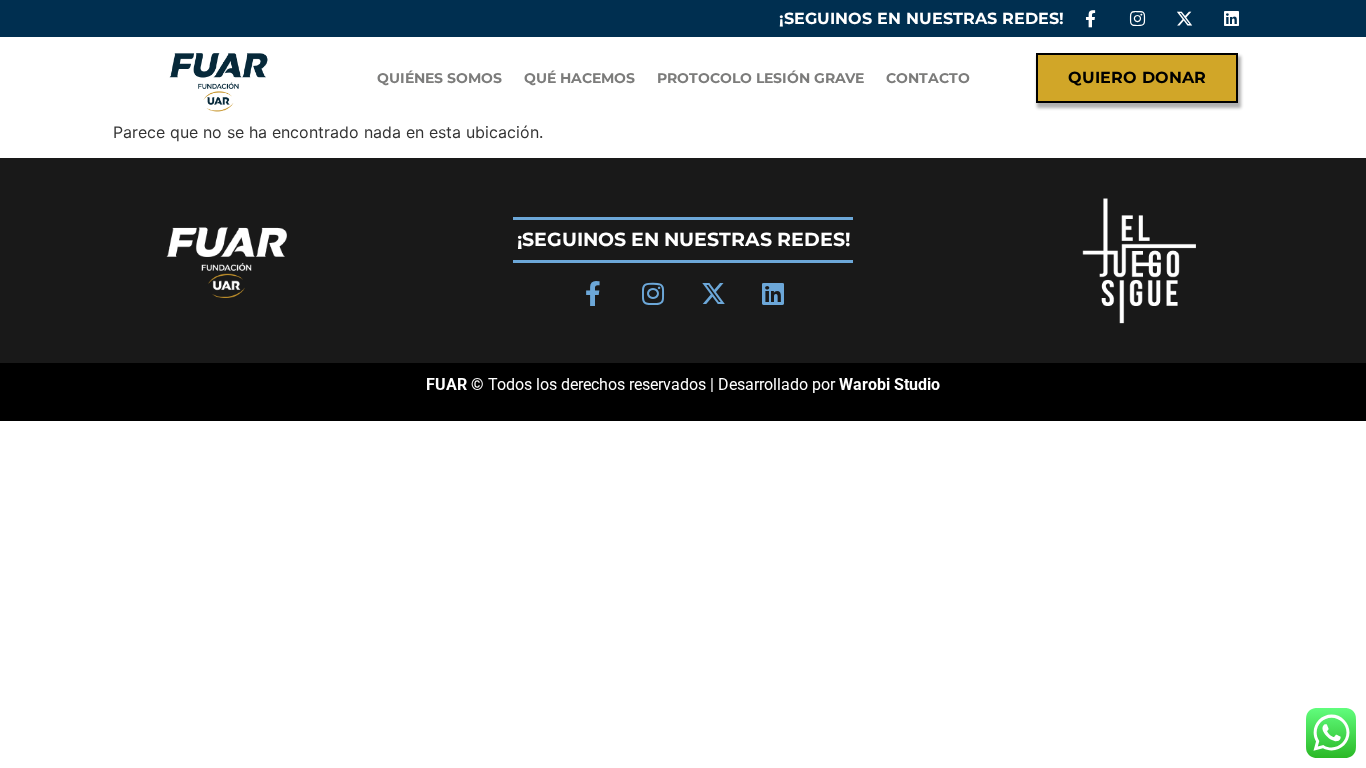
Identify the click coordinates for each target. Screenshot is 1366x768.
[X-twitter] (1184, 18)
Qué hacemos (579, 78)
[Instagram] (1137, 18)
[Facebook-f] (1090, 18)
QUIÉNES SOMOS (439, 78)
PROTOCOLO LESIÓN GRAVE (760, 78)
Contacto (928, 78)
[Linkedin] (1231, 18)
